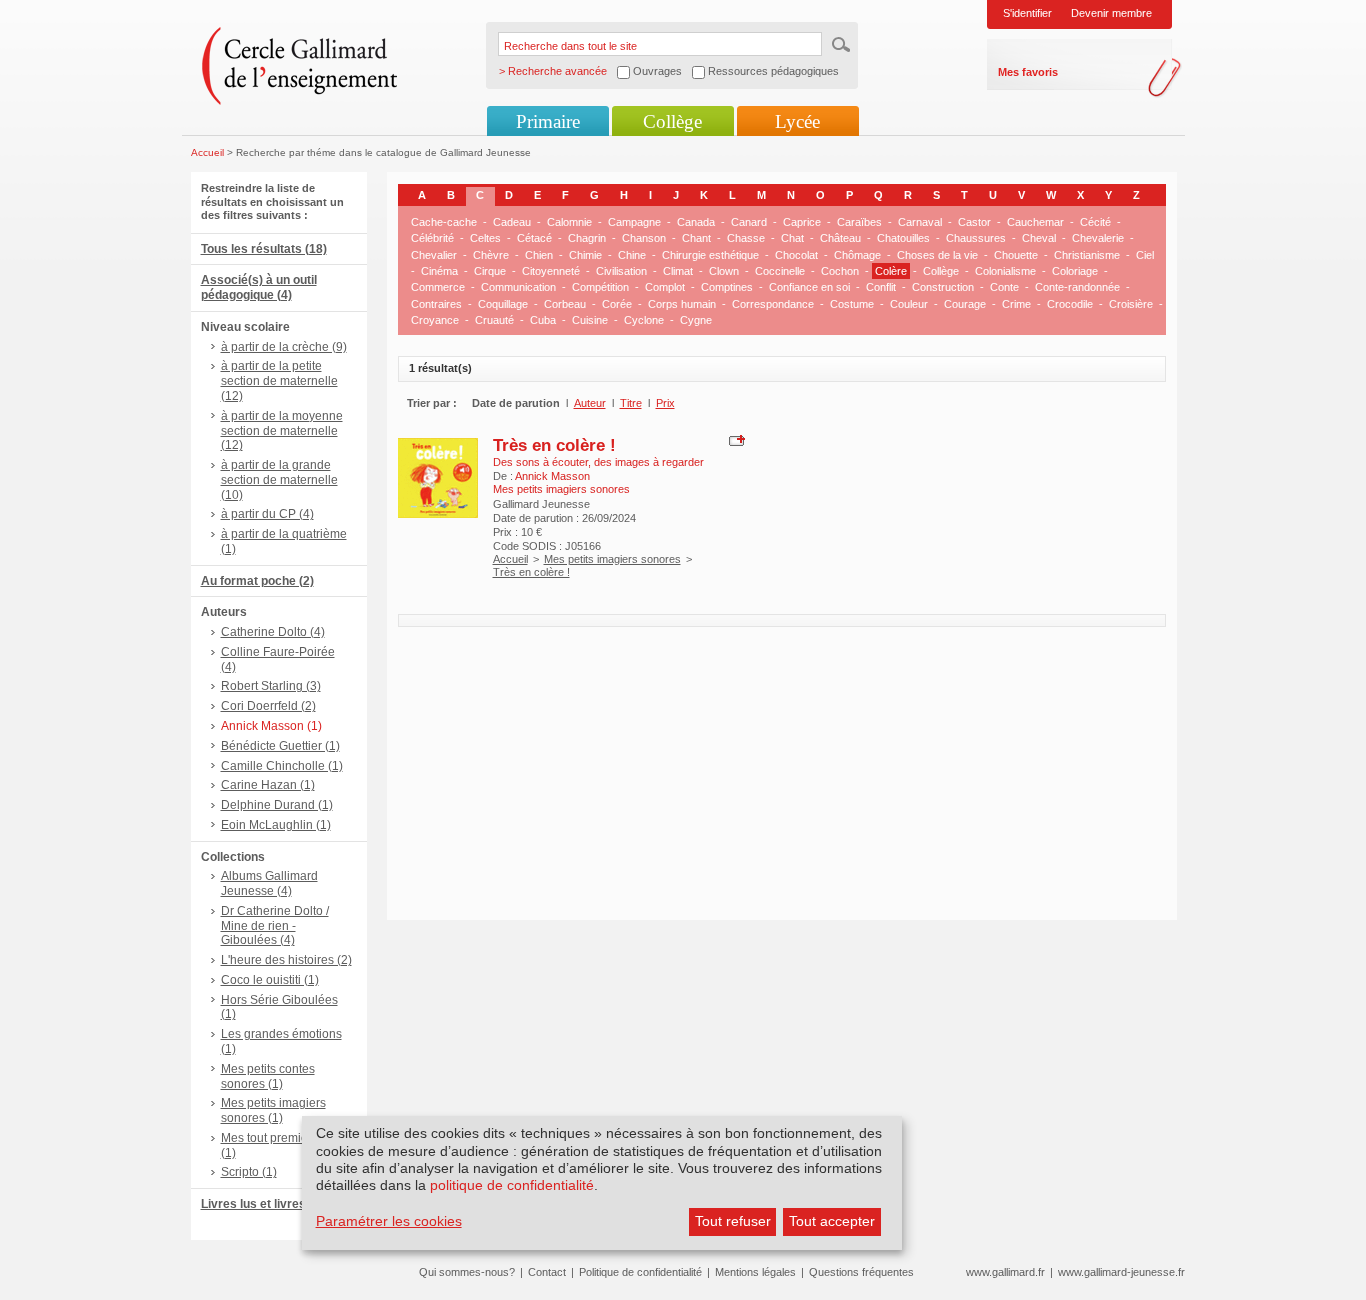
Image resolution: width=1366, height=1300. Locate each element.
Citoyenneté (551, 271)
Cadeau (512, 222)
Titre (631, 403)
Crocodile (1070, 304)
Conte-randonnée (1077, 287)
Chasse (746, 238)
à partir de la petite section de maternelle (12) (279, 381)
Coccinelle (780, 271)
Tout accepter (832, 1221)
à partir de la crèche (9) (284, 347)
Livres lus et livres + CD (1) (278, 1204)
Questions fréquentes (861, 1272)
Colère (891, 271)
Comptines (727, 287)
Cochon (840, 271)
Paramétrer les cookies (389, 1221)
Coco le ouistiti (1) (270, 980)
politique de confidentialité (512, 1185)
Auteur (590, 403)
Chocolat (796, 255)
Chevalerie (1098, 238)
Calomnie (569, 222)
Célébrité (432, 238)
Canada (696, 222)
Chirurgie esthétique (710, 255)
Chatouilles (903, 238)
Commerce (438, 287)
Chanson (644, 238)
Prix (665, 403)
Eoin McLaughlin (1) (276, 825)
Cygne (696, 320)
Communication (518, 287)
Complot (665, 287)
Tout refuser (733, 1221)
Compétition (600, 287)
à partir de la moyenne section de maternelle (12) (282, 431)
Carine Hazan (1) (268, 785)
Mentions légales (755, 1272)
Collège (672, 121)
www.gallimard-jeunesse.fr (1121, 1272)
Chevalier (434, 255)
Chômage (857, 255)
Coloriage (1075, 271)
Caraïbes (859, 222)
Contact (547, 1272)
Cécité (1095, 222)
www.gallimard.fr (1005, 1272)
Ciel (1145, 255)
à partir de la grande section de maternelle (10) (279, 480)
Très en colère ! (554, 445)
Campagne (634, 222)
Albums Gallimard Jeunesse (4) (269, 883)
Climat (678, 271)
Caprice (802, 222)
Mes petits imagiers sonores (612, 559)
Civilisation (621, 271)
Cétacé (534, 238)
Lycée (797, 121)
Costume (852, 304)
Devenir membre (1111, 13)
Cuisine (590, 320)
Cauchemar (1035, 222)
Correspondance (773, 304)
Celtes (485, 238)
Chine (632, 255)
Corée (617, 304)
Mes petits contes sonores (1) (268, 1076)
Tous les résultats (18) (264, 249)
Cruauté (494, 320)
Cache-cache (444, 222)
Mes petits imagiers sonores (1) (273, 1110)
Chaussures (976, 238)
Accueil (207, 152)
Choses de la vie (937, 255)
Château (840, 238)
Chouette (1016, 255)
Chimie (585, 255)
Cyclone (644, 320)
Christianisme (1087, 255)
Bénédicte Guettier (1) (280, 746)
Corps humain (682, 304)
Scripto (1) (249, 1172)
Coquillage (503, 304)
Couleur (909, 304)
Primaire (548, 121)
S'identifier (1027, 13)
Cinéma (439, 271)
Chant (696, 238)
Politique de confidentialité (640, 1272)
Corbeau (565, 304)
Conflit (881, 287)
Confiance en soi (809, 287)
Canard (749, 222)
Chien (539, 255)
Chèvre (491, 255)
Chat (792, 238)
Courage (965, 304)
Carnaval (920, 222)
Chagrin (587, 238)
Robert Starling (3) (271, 686)
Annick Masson (552, 476)
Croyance (435, 320)
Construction (943, 287)
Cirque (490, 271)
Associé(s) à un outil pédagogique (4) (259, 287)
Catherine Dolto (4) (273, 632)
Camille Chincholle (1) (282, 766)
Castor (974, 222)
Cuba (543, 320)
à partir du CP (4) (267, 514)
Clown (724, 271)
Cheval (1039, 238)
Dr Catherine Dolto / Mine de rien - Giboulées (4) (275, 926)
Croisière (1131, 304)
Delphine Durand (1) (277, 805)
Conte (1004, 287)
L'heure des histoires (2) (286, 960)
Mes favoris (1028, 72)
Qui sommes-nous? (467, 1272)
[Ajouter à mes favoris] (734, 439)
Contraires (436, 304)
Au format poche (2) (257, 581)
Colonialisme (1005, 271)
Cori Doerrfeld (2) (268, 706)
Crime (1016, 304)
